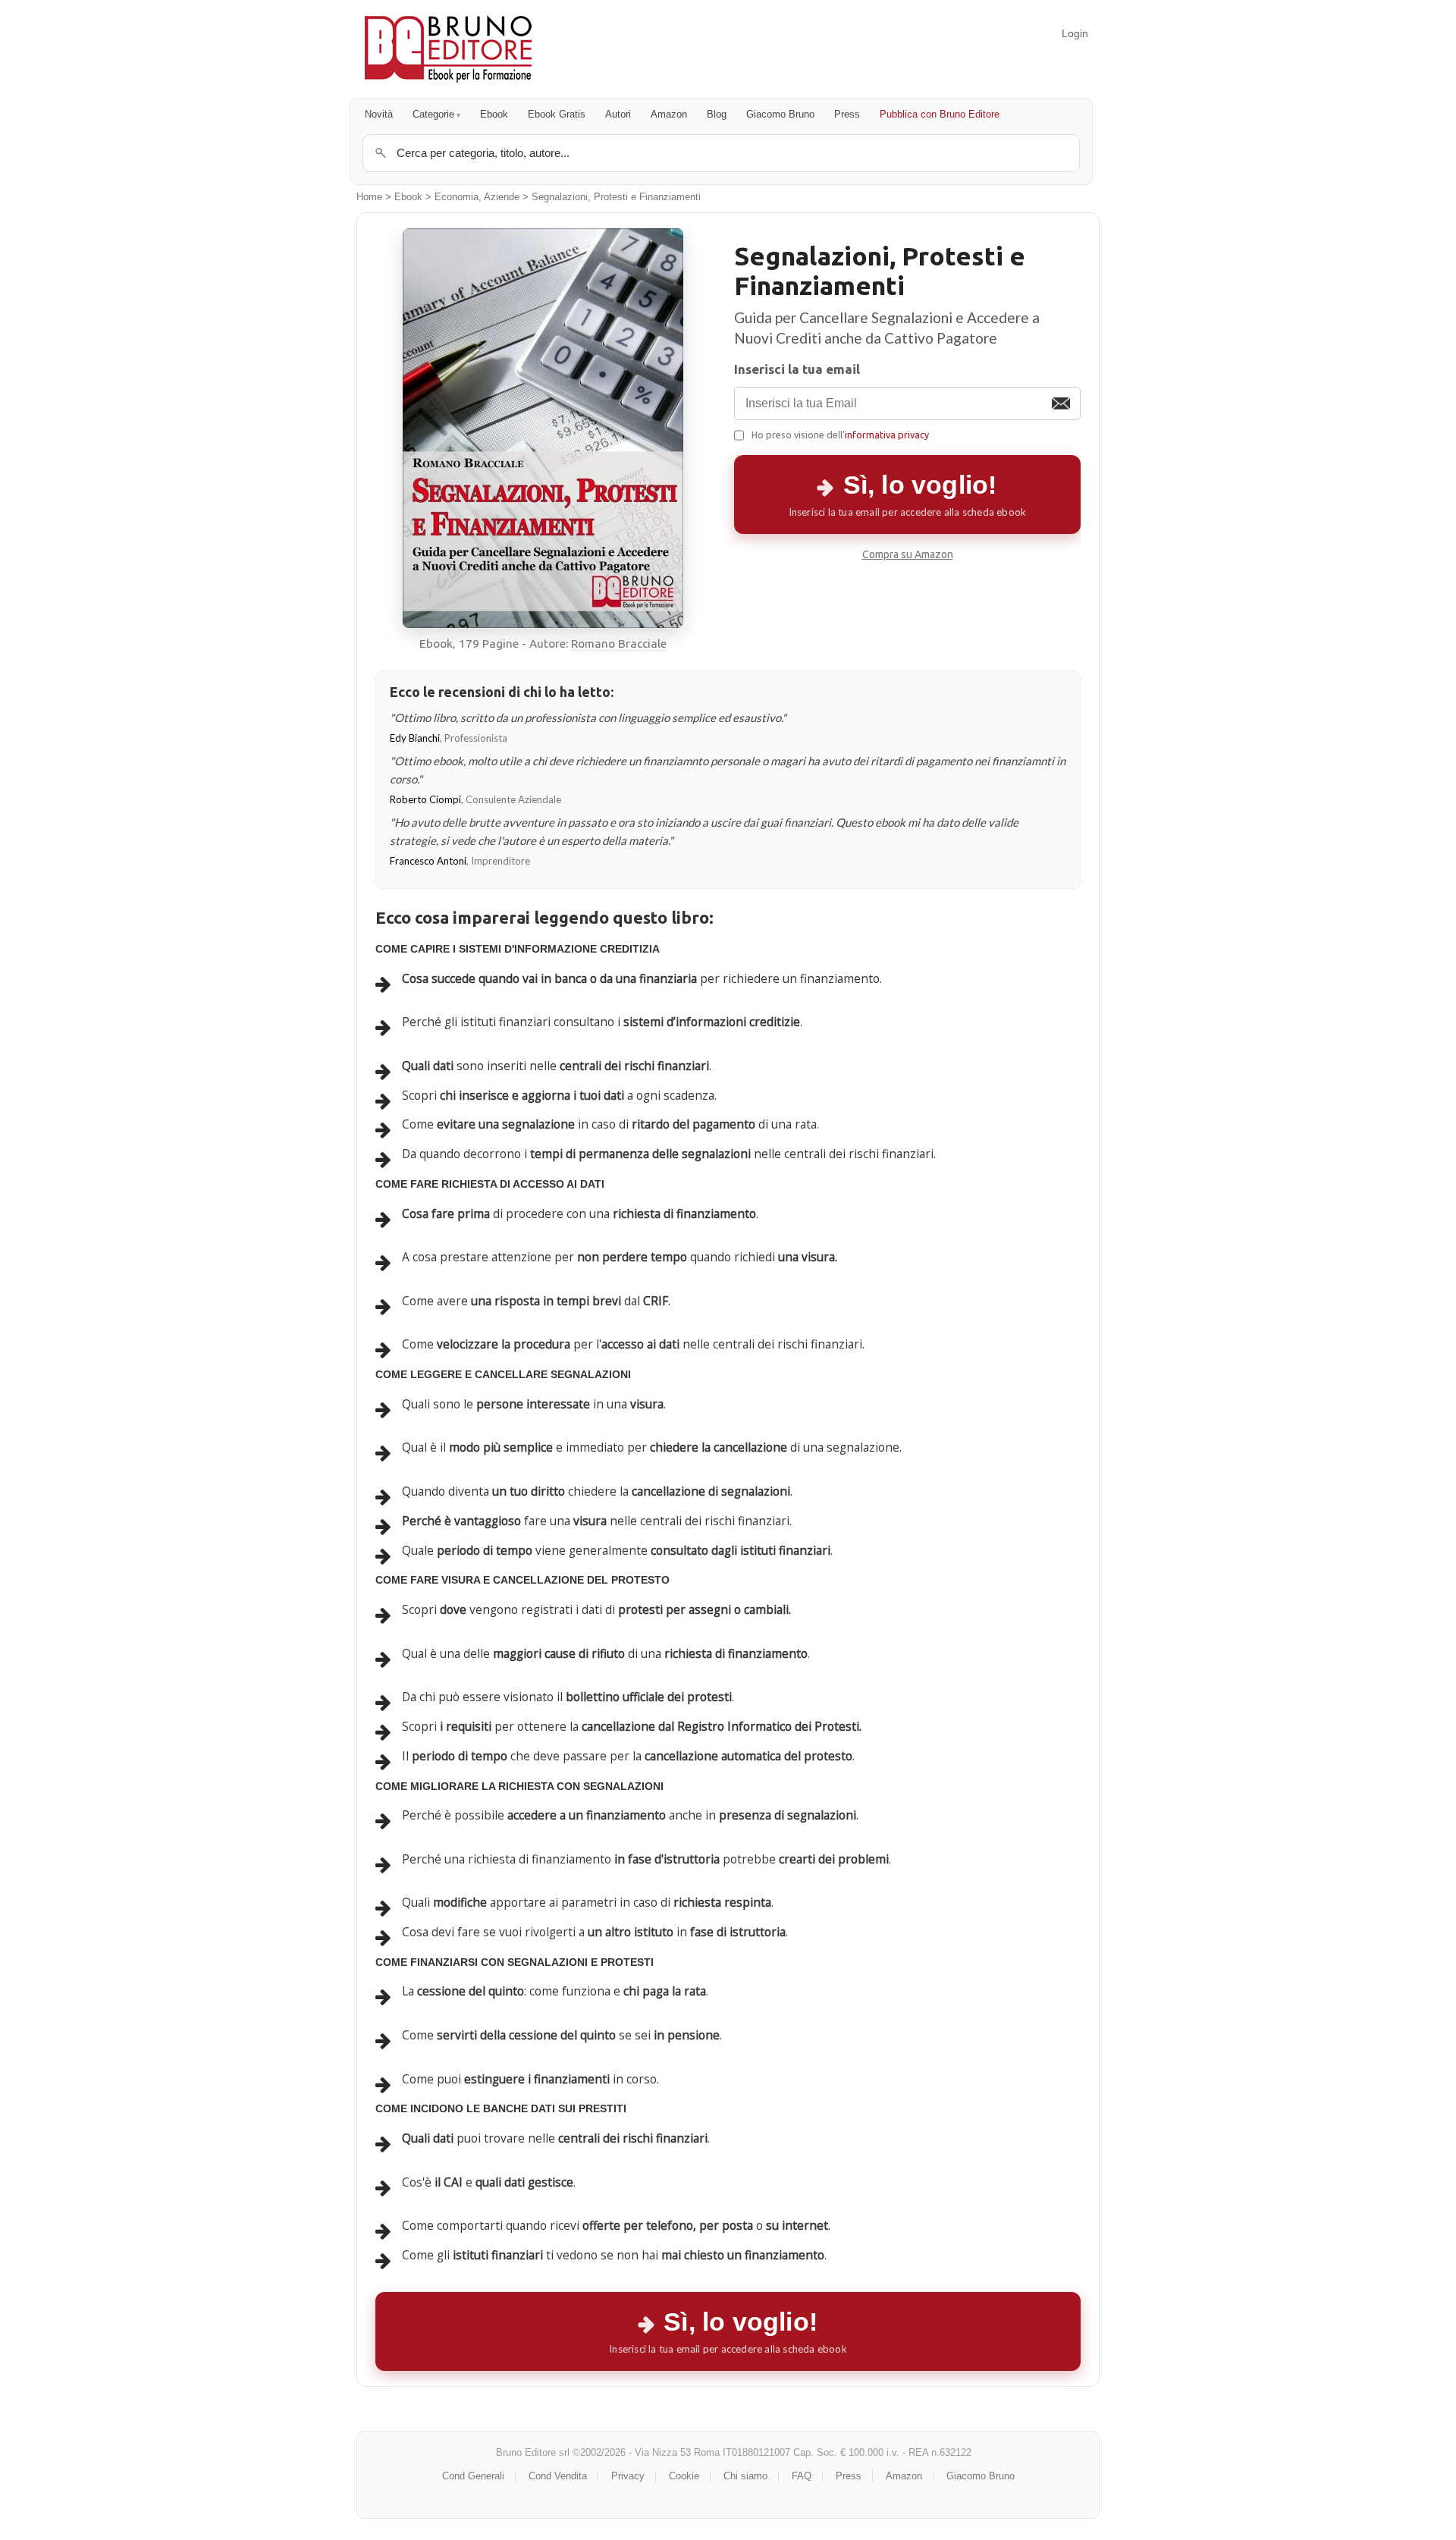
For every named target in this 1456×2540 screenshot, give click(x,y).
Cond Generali (473, 2476)
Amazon (669, 114)
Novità (379, 114)
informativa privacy (887, 435)
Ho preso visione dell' (840, 435)
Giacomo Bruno (780, 114)
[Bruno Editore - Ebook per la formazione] (448, 49)
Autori (618, 114)
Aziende (502, 197)
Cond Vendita (558, 2476)
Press (847, 114)
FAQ (802, 2476)
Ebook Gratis (557, 114)
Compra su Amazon (908, 554)
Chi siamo (745, 2476)
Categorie (433, 114)
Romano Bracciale (619, 644)
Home (369, 197)
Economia (457, 197)
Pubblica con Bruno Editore (940, 114)
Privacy (628, 2476)
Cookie (684, 2476)
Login (1075, 33)
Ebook (494, 114)
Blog (717, 114)
